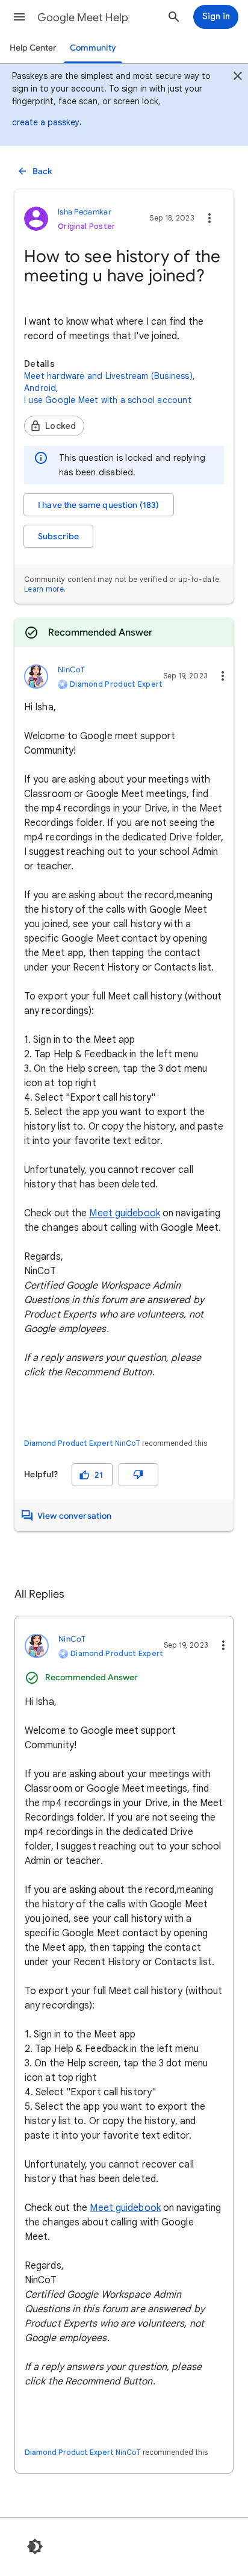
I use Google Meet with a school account (108, 400)
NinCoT (128, 1443)
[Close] (238, 78)
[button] (19, 17)
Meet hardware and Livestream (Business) (108, 376)
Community (93, 48)
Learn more (44, 589)
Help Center (33, 48)
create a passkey (46, 122)
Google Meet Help (83, 17)
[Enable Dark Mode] (35, 2546)
